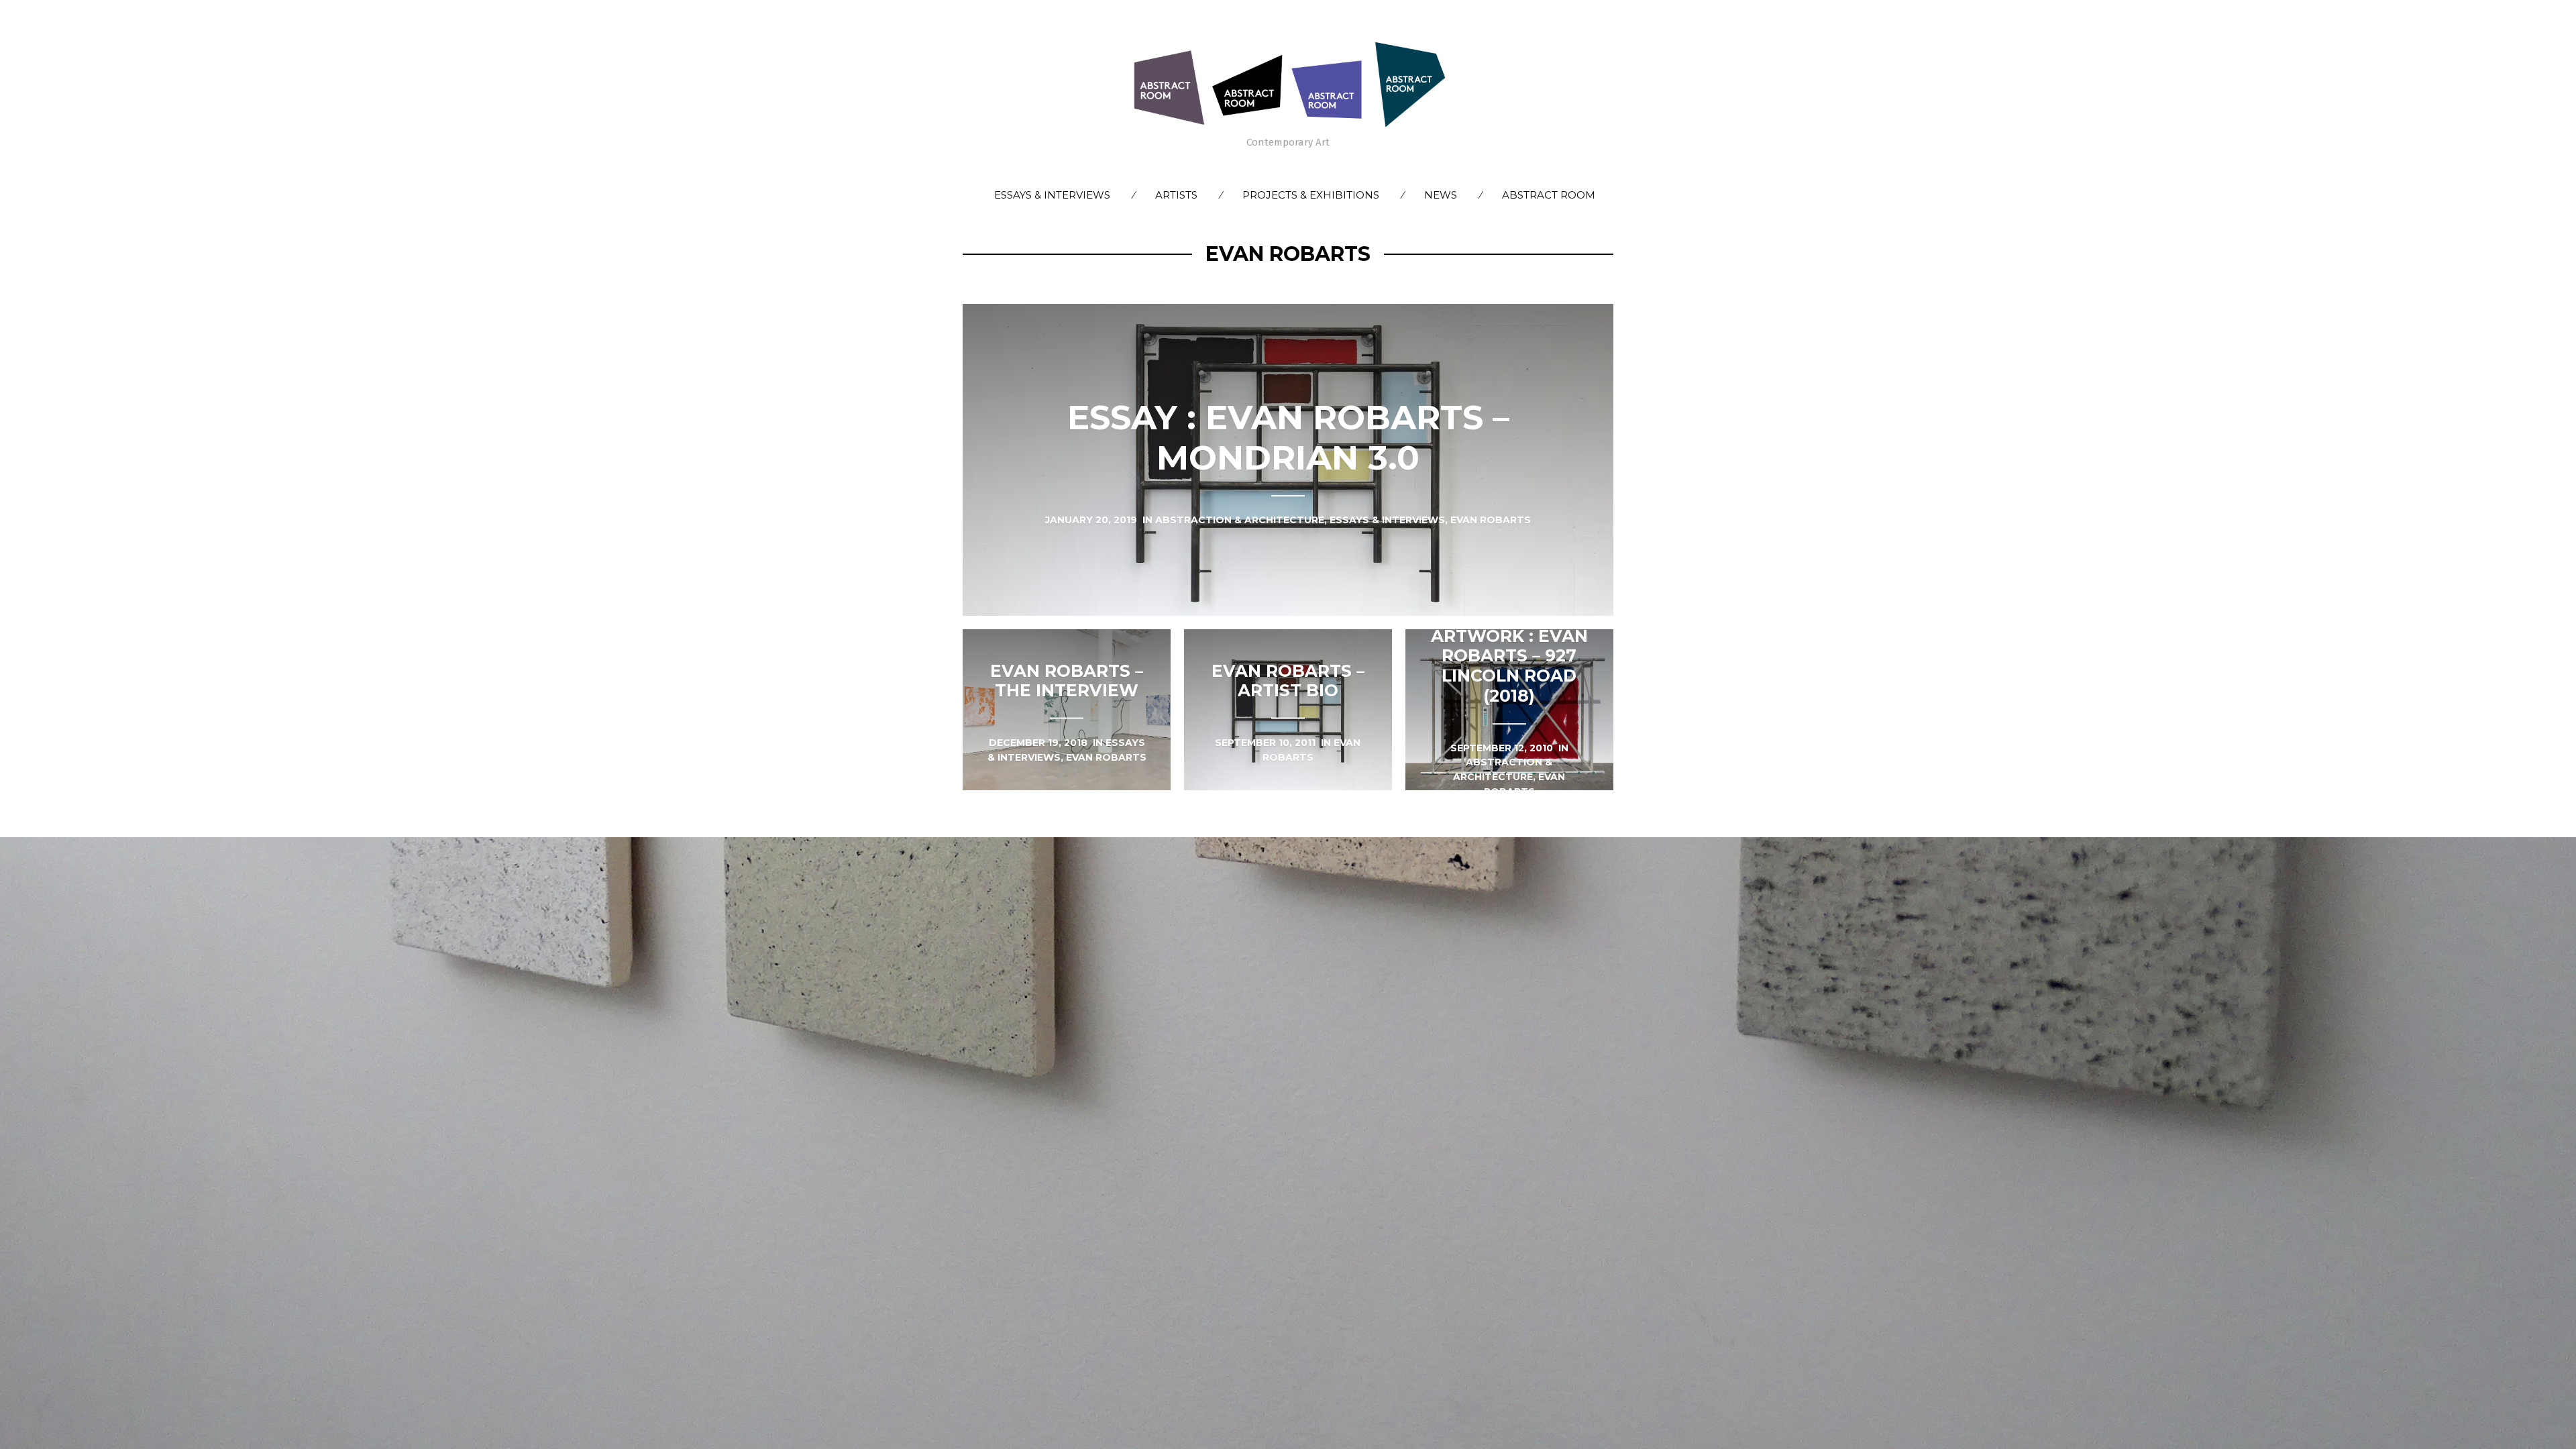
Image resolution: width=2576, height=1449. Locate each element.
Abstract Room (1549, 195)
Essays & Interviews (1052, 195)
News (1441, 195)
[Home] (1288, 84)
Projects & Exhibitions (1311, 195)
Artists (1176, 195)
